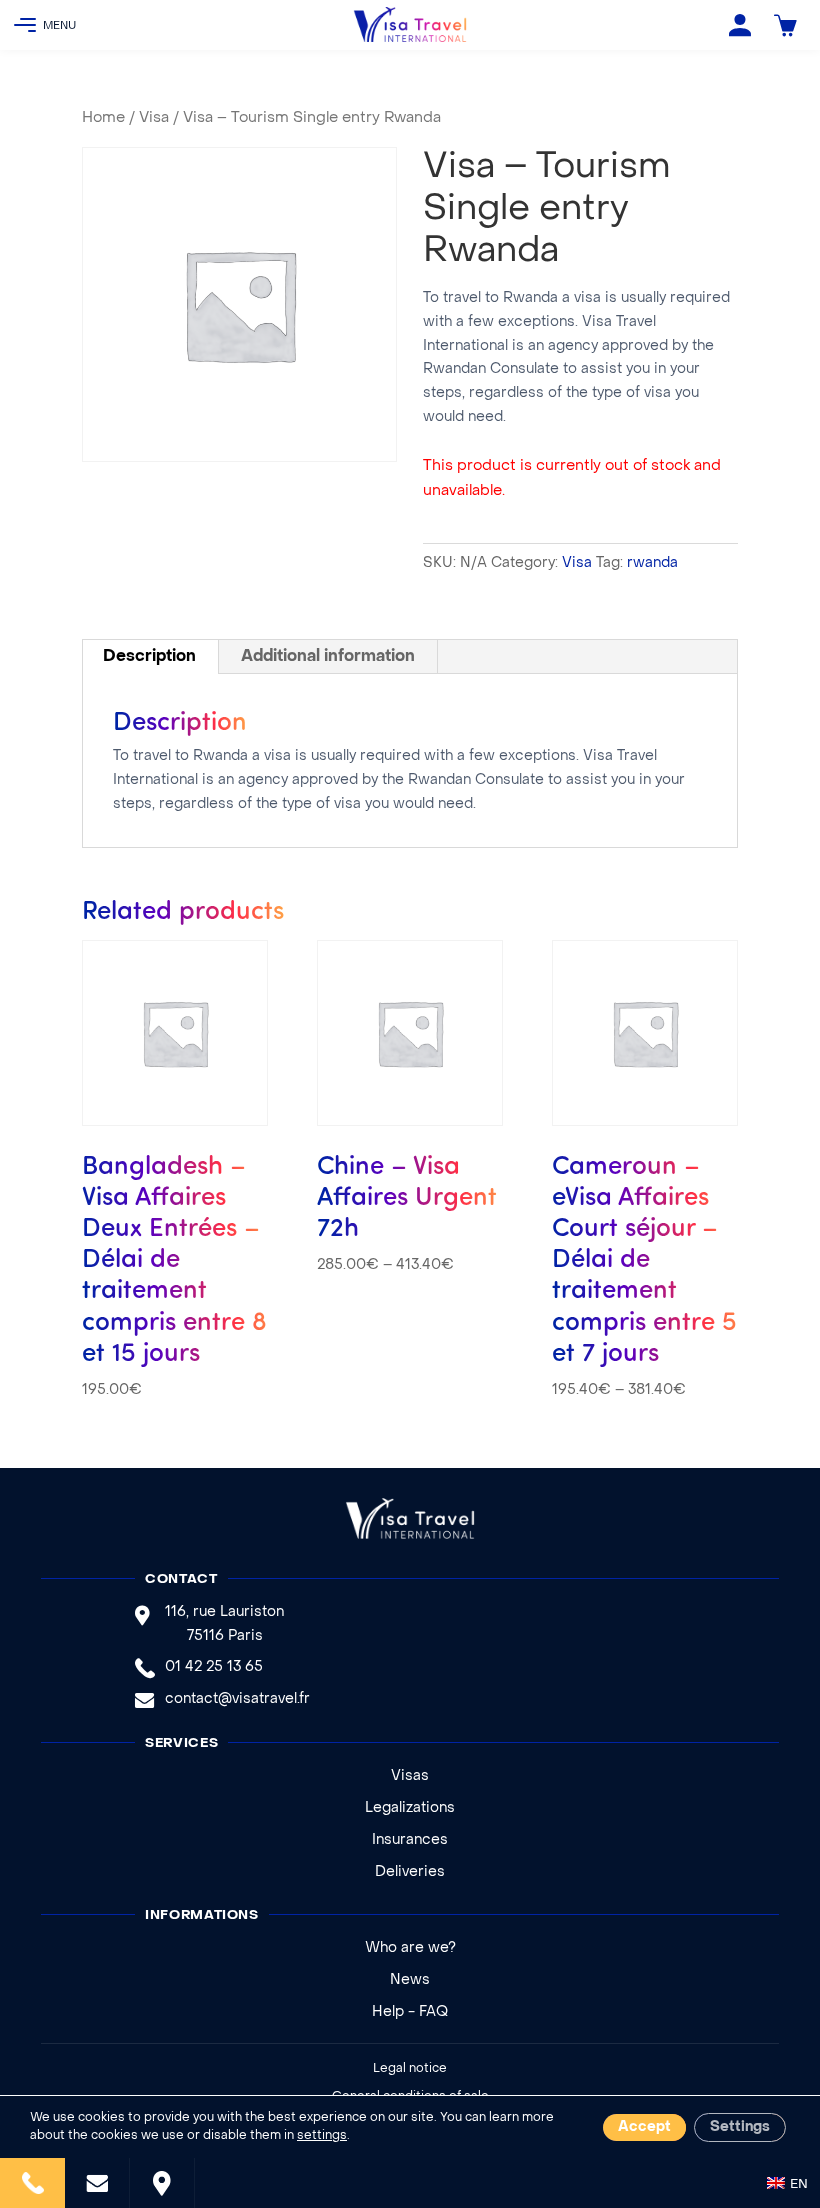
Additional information (328, 657)
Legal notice (410, 2069)
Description (149, 657)
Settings (740, 2127)
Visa (154, 118)
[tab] (150, 657)
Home (103, 118)
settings (322, 2136)
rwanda (652, 563)
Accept (644, 2127)
